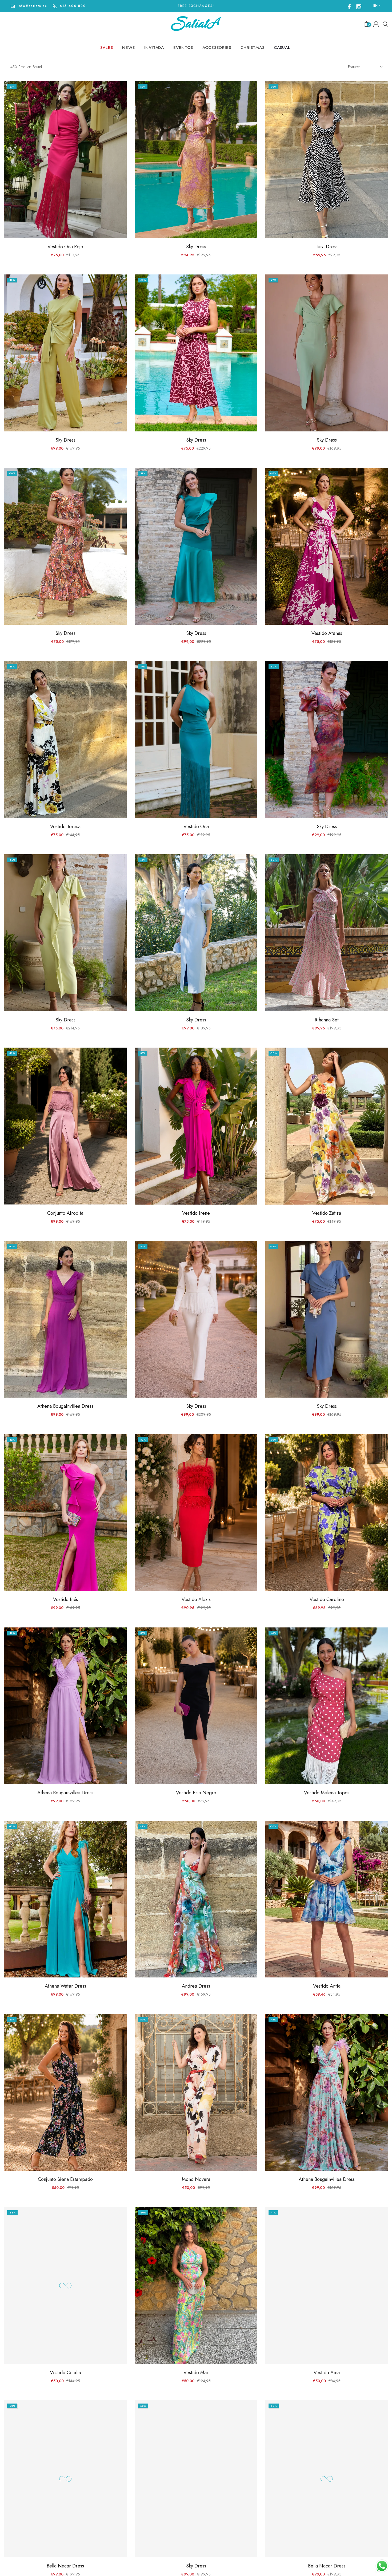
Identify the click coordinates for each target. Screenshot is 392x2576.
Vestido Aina (327, 2373)
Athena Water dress (65, 1986)
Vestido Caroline (327, 1599)
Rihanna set (327, 1020)
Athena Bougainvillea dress (65, 1406)
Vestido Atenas (327, 633)
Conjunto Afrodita (65, 1213)
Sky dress (196, 247)
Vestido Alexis (196, 1599)
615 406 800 (73, 6)
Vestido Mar (196, 2373)
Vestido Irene (196, 1213)
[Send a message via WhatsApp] (382, 2566)
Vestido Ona (196, 827)
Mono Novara (196, 2179)
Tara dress (327, 247)
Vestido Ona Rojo (65, 247)
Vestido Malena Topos (327, 1793)
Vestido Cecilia (65, 2373)
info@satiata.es (32, 6)
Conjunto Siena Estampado (65, 2179)
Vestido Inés (65, 1599)
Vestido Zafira (327, 1213)
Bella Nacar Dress (65, 2566)
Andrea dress (196, 1986)
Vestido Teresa (65, 827)
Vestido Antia (327, 1986)
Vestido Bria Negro (196, 1793)
